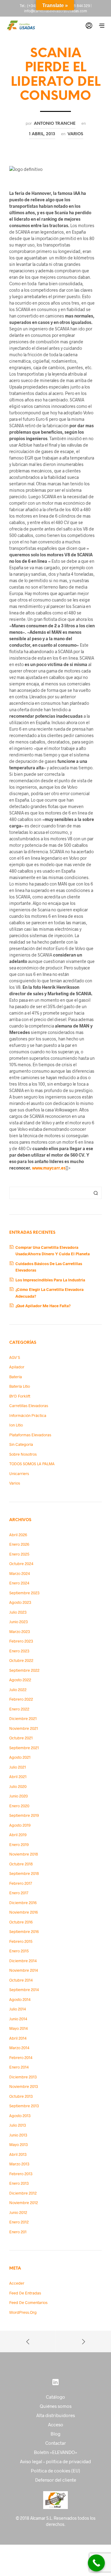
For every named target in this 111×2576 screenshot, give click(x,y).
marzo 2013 (19, 2164)
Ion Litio (16, 1425)
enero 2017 (19, 1893)
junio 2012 (18, 2212)
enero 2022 (19, 1709)
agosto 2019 (20, 1825)
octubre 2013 (21, 2096)
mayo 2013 (18, 2144)
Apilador (17, 1367)
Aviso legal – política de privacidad (55, 2461)
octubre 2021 (21, 1738)
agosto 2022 (20, 1680)
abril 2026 (18, 1535)
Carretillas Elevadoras (29, 1406)
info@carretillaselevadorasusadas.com (55, 11)
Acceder (17, 2283)
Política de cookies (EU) (55, 2471)
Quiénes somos (56, 2406)
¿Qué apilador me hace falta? (43, 1306)
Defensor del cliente (56, 2480)
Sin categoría (21, 1444)
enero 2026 (19, 1544)
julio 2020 (18, 1786)
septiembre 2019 (24, 1815)
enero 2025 (19, 1554)
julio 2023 (18, 1612)
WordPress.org (23, 2312)
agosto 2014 (20, 1999)
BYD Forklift (20, 1396)
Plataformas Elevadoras (30, 1435)
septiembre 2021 (24, 1748)
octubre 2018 (21, 1864)
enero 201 (18, 2232)
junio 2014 (18, 2019)
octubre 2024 (21, 1564)
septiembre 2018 (24, 1873)
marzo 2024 (20, 1573)
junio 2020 (18, 1796)
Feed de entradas (25, 2293)
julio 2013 (18, 2125)
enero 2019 (19, 1844)
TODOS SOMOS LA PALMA (32, 1464)
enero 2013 (19, 2183)
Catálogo (55, 2397)
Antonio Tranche (55, 124)
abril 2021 (18, 1777)
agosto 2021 (20, 1757)
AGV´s (15, 1357)
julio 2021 (18, 1767)
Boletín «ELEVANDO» (56, 2452)
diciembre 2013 (23, 2077)
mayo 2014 (18, 2028)
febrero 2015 (21, 1941)
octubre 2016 (21, 1922)
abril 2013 (18, 2154)
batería (16, 1377)
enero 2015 (19, 1951)
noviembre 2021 (24, 1728)
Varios (75, 134)
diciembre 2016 (23, 1903)
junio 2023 (18, 1622)
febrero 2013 (21, 2174)
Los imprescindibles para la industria (50, 1280)
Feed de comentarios (28, 2302)
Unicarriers (19, 1473)
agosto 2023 (20, 1602)
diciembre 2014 (23, 1961)
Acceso (56, 2424)
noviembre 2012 (24, 2203)
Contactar (56, 2443)
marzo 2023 (20, 1631)
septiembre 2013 (24, 2106)
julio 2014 (18, 2009)
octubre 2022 (21, 1660)
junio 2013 (18, 2135)
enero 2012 (19, 2222)
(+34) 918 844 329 (75, 6)
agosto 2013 (20, 2116)
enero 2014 (19, 2067)
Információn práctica (28, 1415)
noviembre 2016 (24, 1912)
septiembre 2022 (24, 1670)
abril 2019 (18, 1835)
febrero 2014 (21, 2057)
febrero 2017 (21, 1883)
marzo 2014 (19, 2048)
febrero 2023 (21, 1641)
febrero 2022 (21, 1699)
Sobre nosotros (23, 1454)
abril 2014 (18, 2038)
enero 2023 (19, 1651)
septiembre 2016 (24, 1931)
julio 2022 (18, 1690)
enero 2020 (19, 1806)
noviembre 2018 (24, 1854)
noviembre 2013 (24, 2086)
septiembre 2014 (24, 1990)
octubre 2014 (21, 1980)
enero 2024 (19, 1583)
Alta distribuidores (56, 2415)
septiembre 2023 (24, 1593)
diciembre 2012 (23, 2193)
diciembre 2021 (23, 1718)
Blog (55, 2434)
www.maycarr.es (49, 1168)
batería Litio (20, 1386)
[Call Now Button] (96, 2563)
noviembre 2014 (24, 1970)
